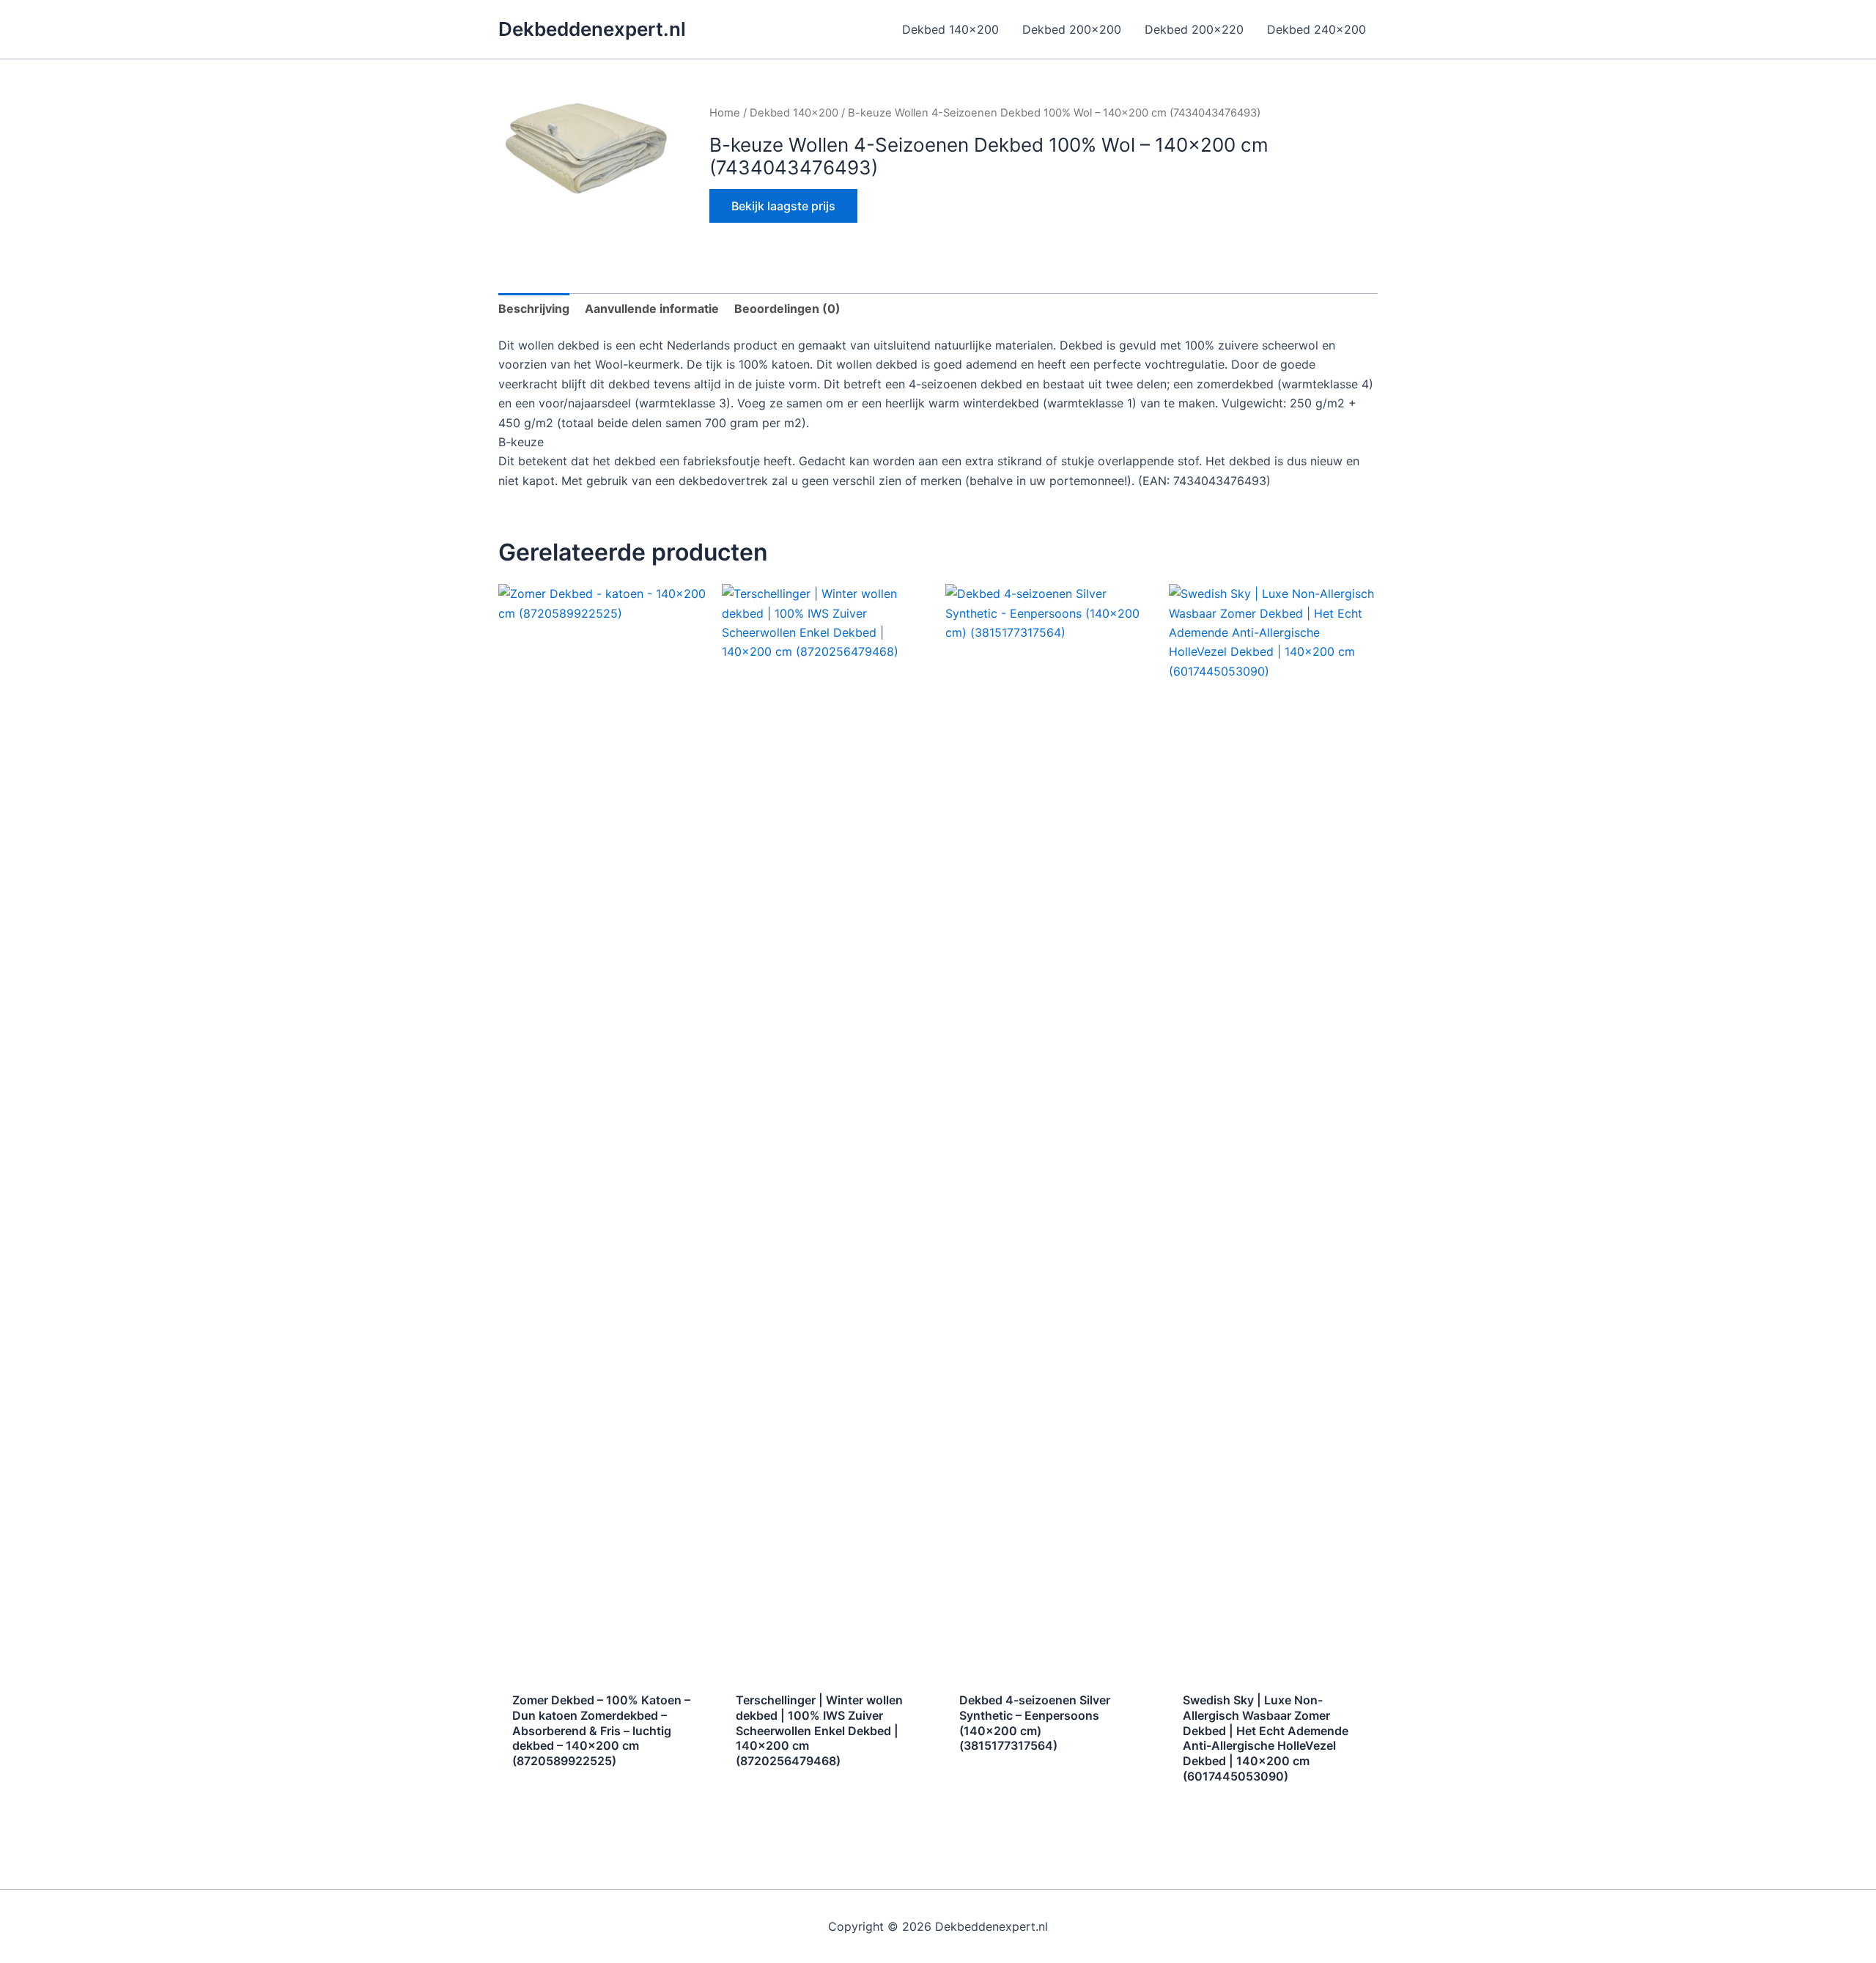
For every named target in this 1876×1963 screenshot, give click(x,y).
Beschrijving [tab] (534, 308)
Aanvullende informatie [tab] (652, 308)
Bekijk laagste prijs (783, 206)
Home (725, 113)
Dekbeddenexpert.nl (592, 29)
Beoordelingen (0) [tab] (787, 308)
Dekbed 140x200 (794, 113)
